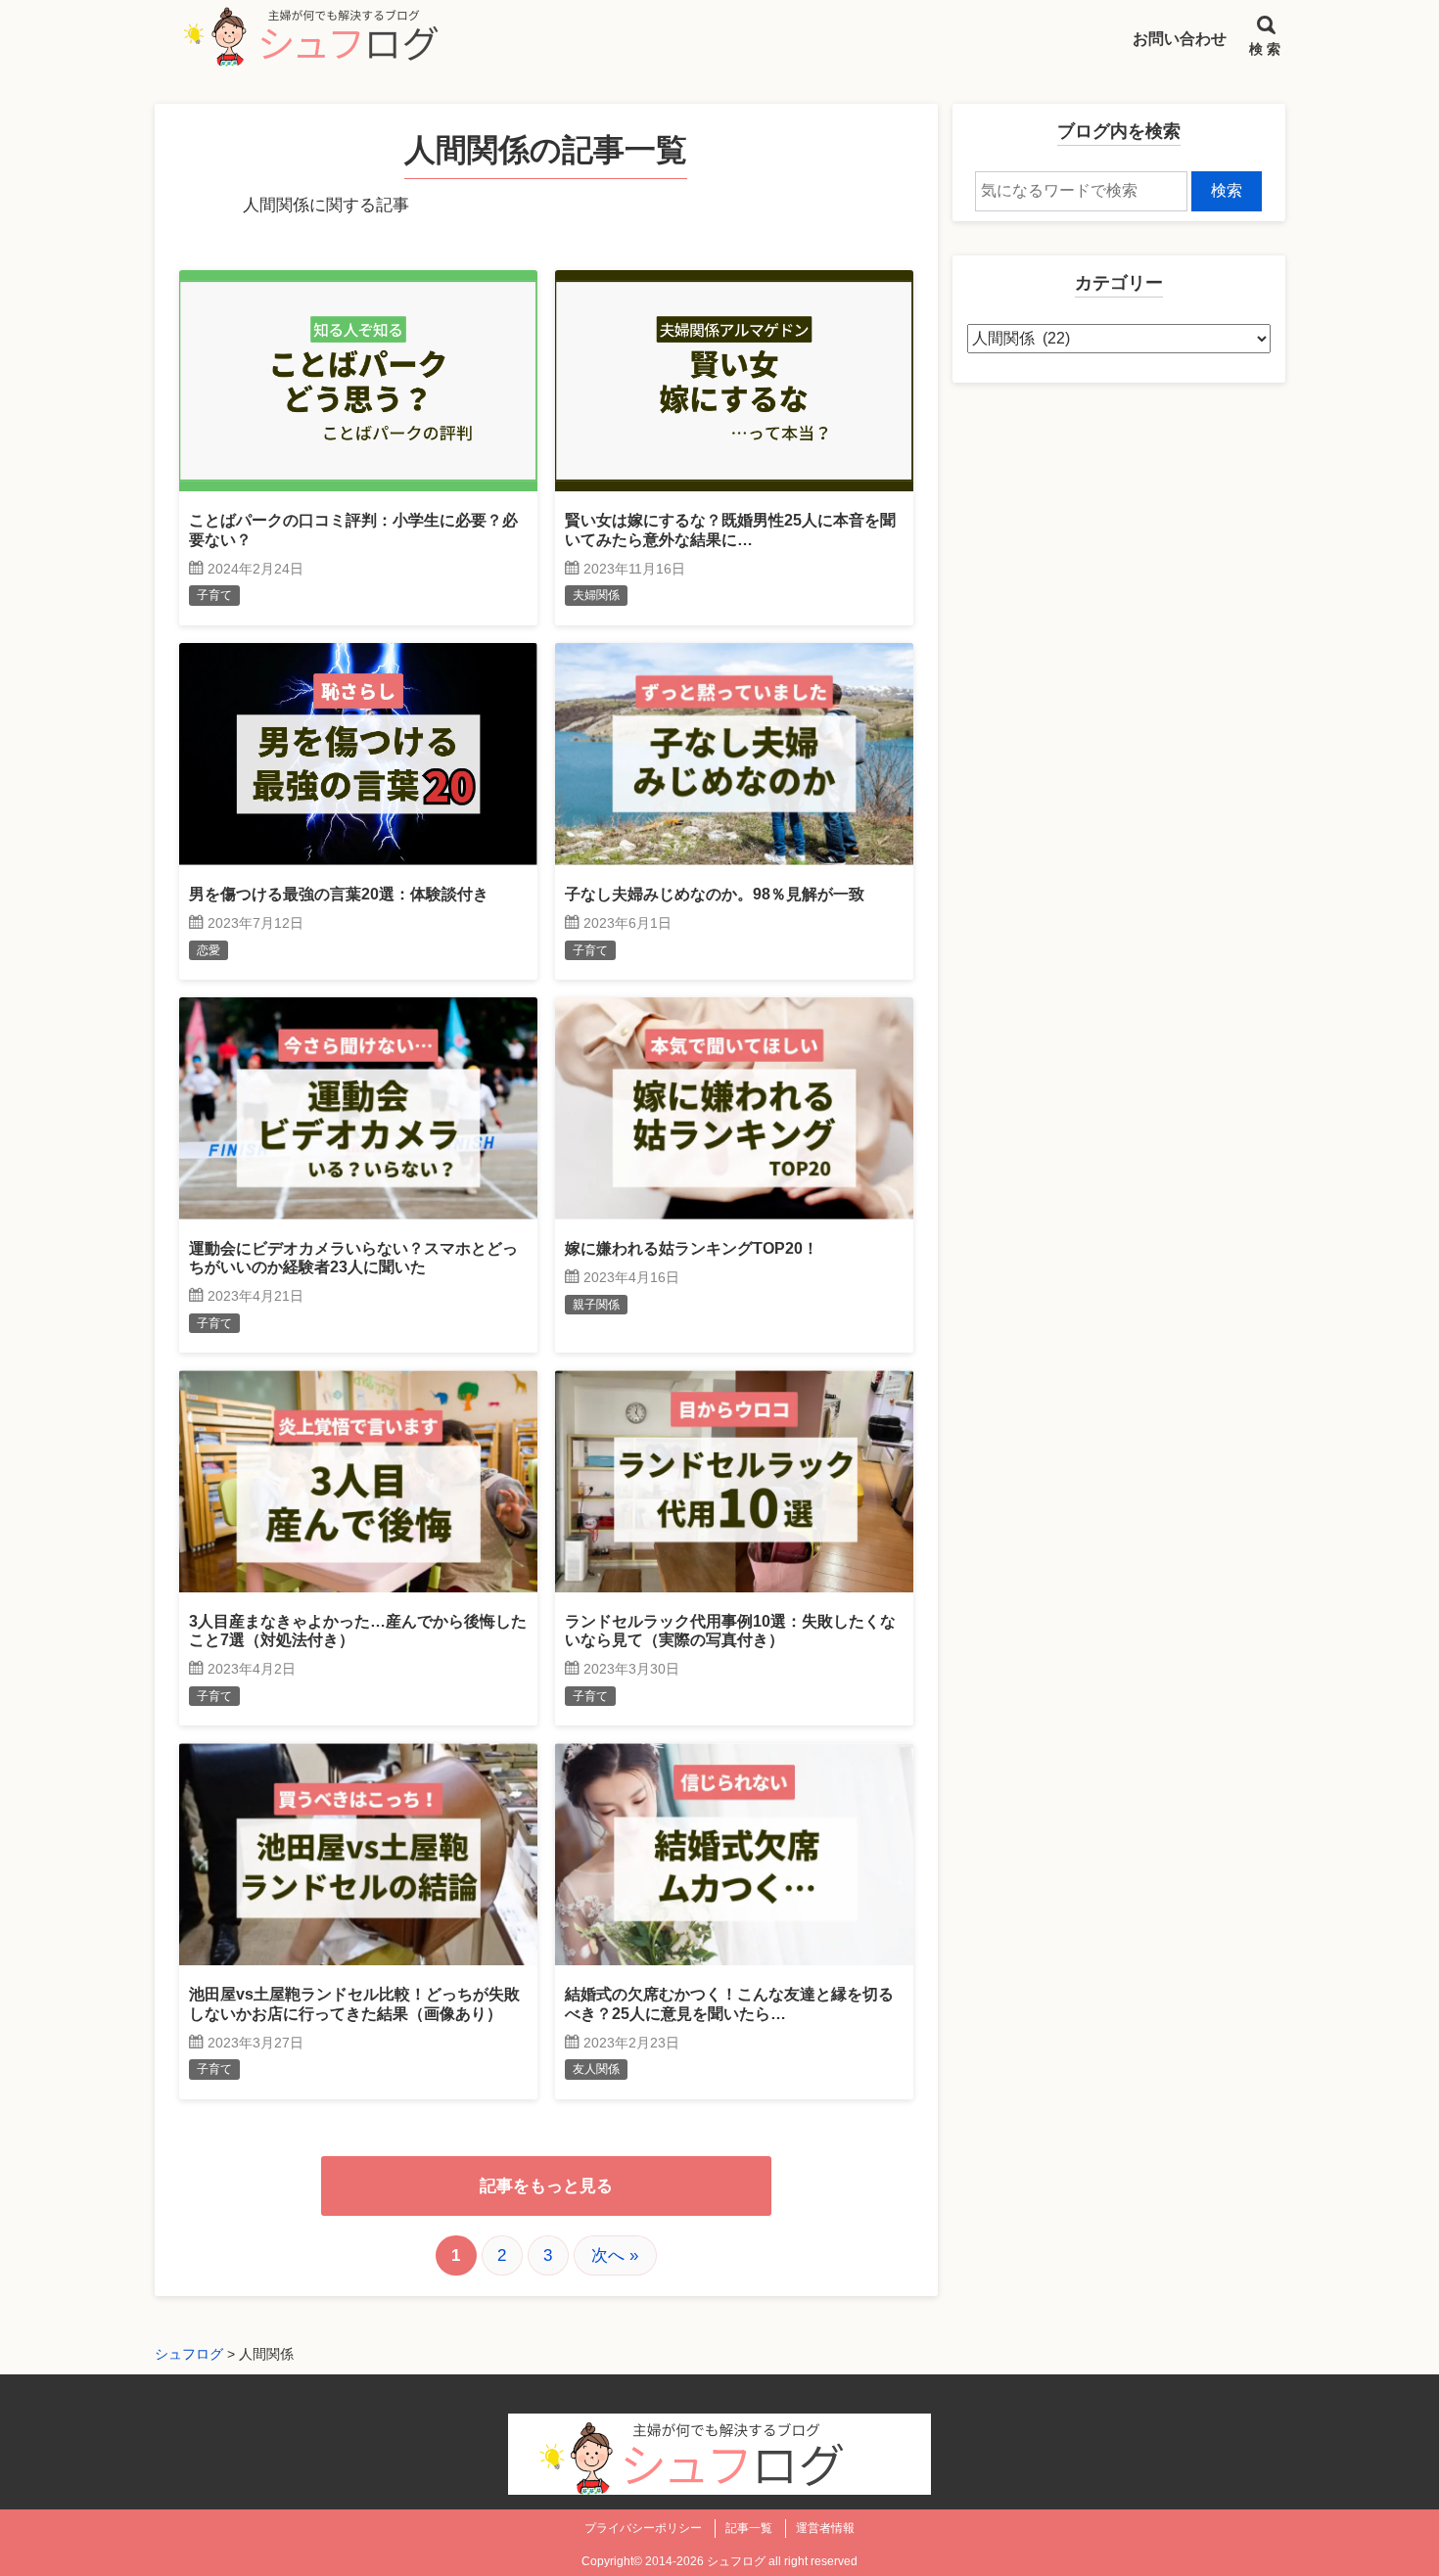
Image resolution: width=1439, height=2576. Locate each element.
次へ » (615, 2255)
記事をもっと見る (546, 2186)
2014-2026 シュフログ (705, 2561)
